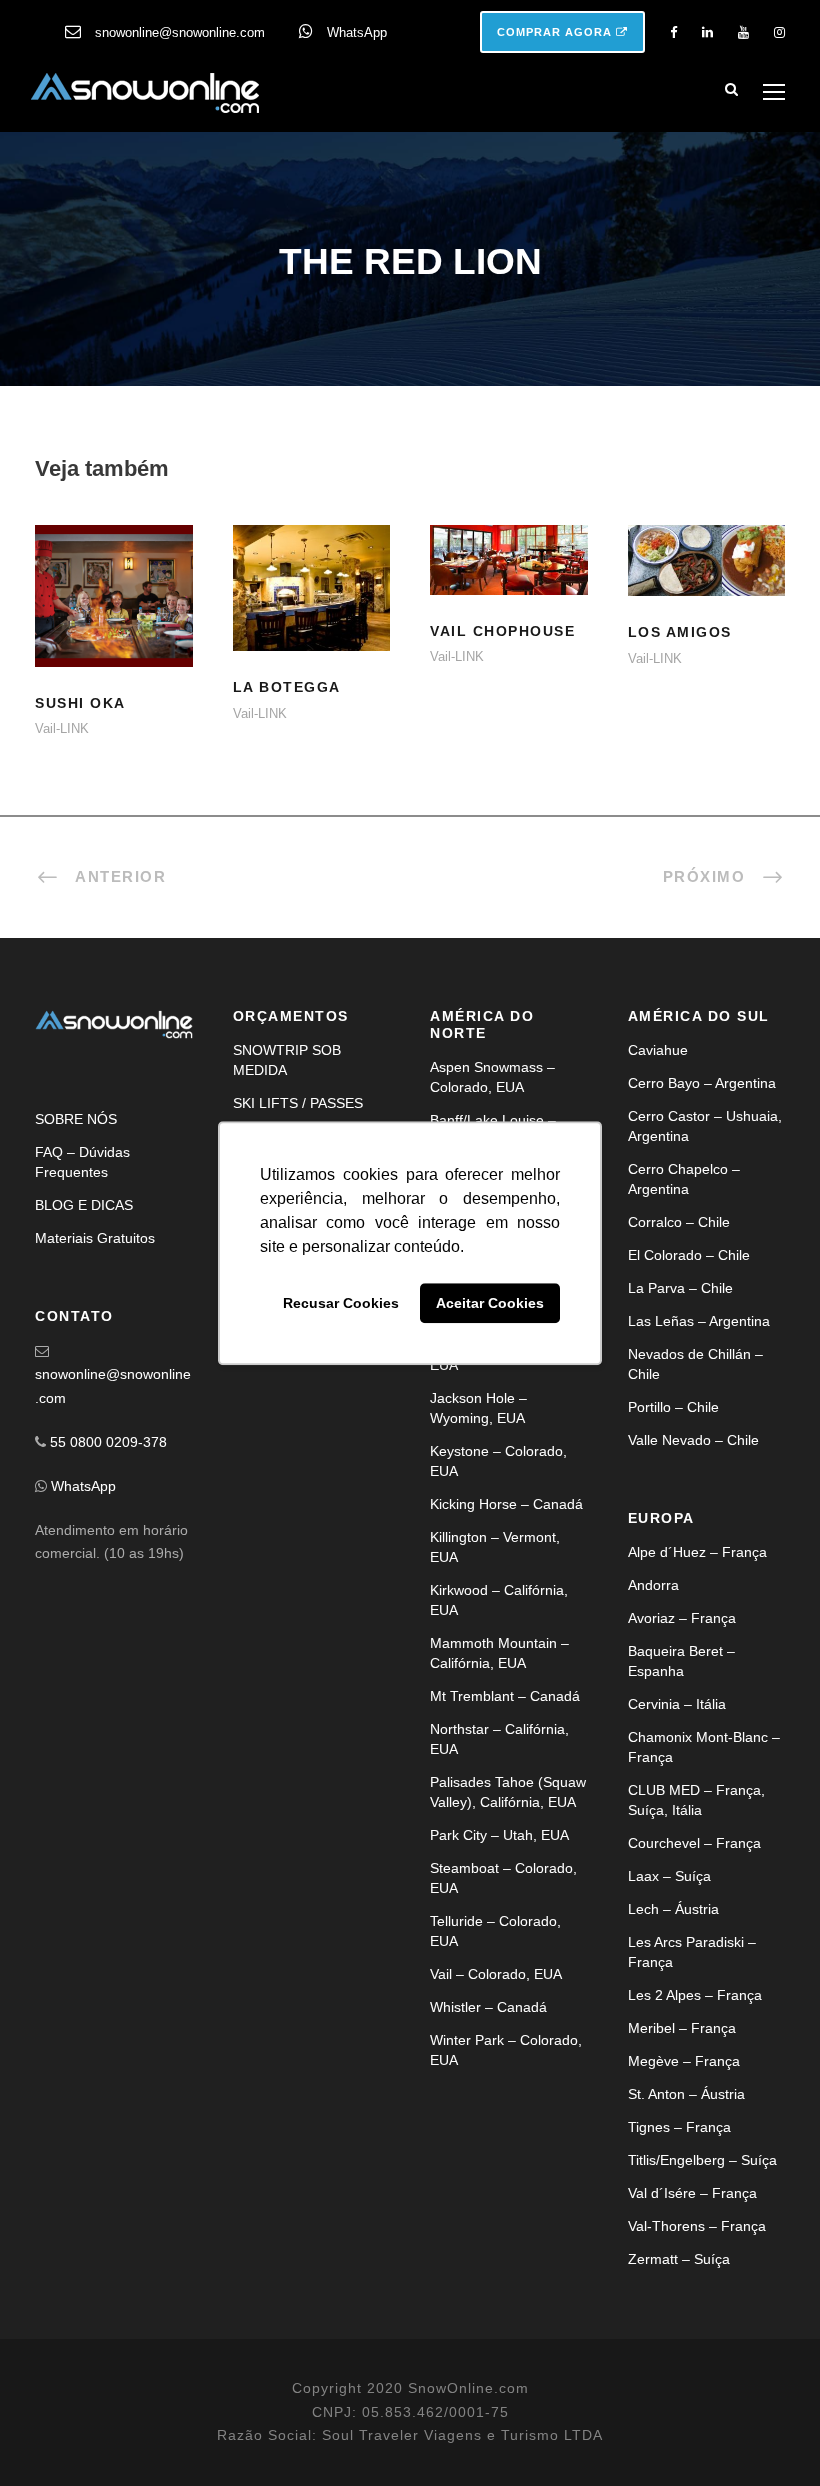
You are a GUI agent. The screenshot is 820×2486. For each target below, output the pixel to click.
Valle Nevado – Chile (693, 1440)
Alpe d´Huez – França (697, 1552)
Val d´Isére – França (692, 2193)
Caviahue (658, 1050)
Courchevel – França (694, 1843)
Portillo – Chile (673, 1407)
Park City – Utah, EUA (499, 1835)
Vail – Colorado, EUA (496, 1974)
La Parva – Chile (680, 1288)
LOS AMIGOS (680, 632)
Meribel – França (682, 2028)
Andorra (653, 1585)
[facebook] (673, 32)
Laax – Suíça (669, 1876)
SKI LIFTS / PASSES (298, 1103)
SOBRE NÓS (76, 1119)
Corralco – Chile (679, 1222)
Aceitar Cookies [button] (490, 1303)
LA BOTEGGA (311, 612)
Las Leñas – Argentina (699, 1321)
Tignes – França (679, 2127)
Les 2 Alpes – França (695, 1995)
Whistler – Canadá (488, 2007)
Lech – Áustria (673, 1909)
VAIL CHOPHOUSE (509, 584)
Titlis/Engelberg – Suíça (702, 2160)
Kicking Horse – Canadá (506, 1504)
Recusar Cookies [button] (341, 1303)
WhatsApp (357, 32)
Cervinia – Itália (677, 1704)
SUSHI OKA (80, 703)
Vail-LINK (62, 728)
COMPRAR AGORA (556, 32)
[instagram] (779, 32)
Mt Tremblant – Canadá (505, 1696)
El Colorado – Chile (689, 1255)
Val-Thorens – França (697, 2226)
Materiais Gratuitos (95, 1238)
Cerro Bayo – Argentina (702, 1083)
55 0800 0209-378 (108, 1442)
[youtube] (743, 32)
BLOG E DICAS (84, 1205)
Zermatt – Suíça (679, 2259)
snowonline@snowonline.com (180, 32)
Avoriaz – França (682, 1618)
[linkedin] (707, 32)
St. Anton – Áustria (686, 2094)
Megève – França (684, 2061)
